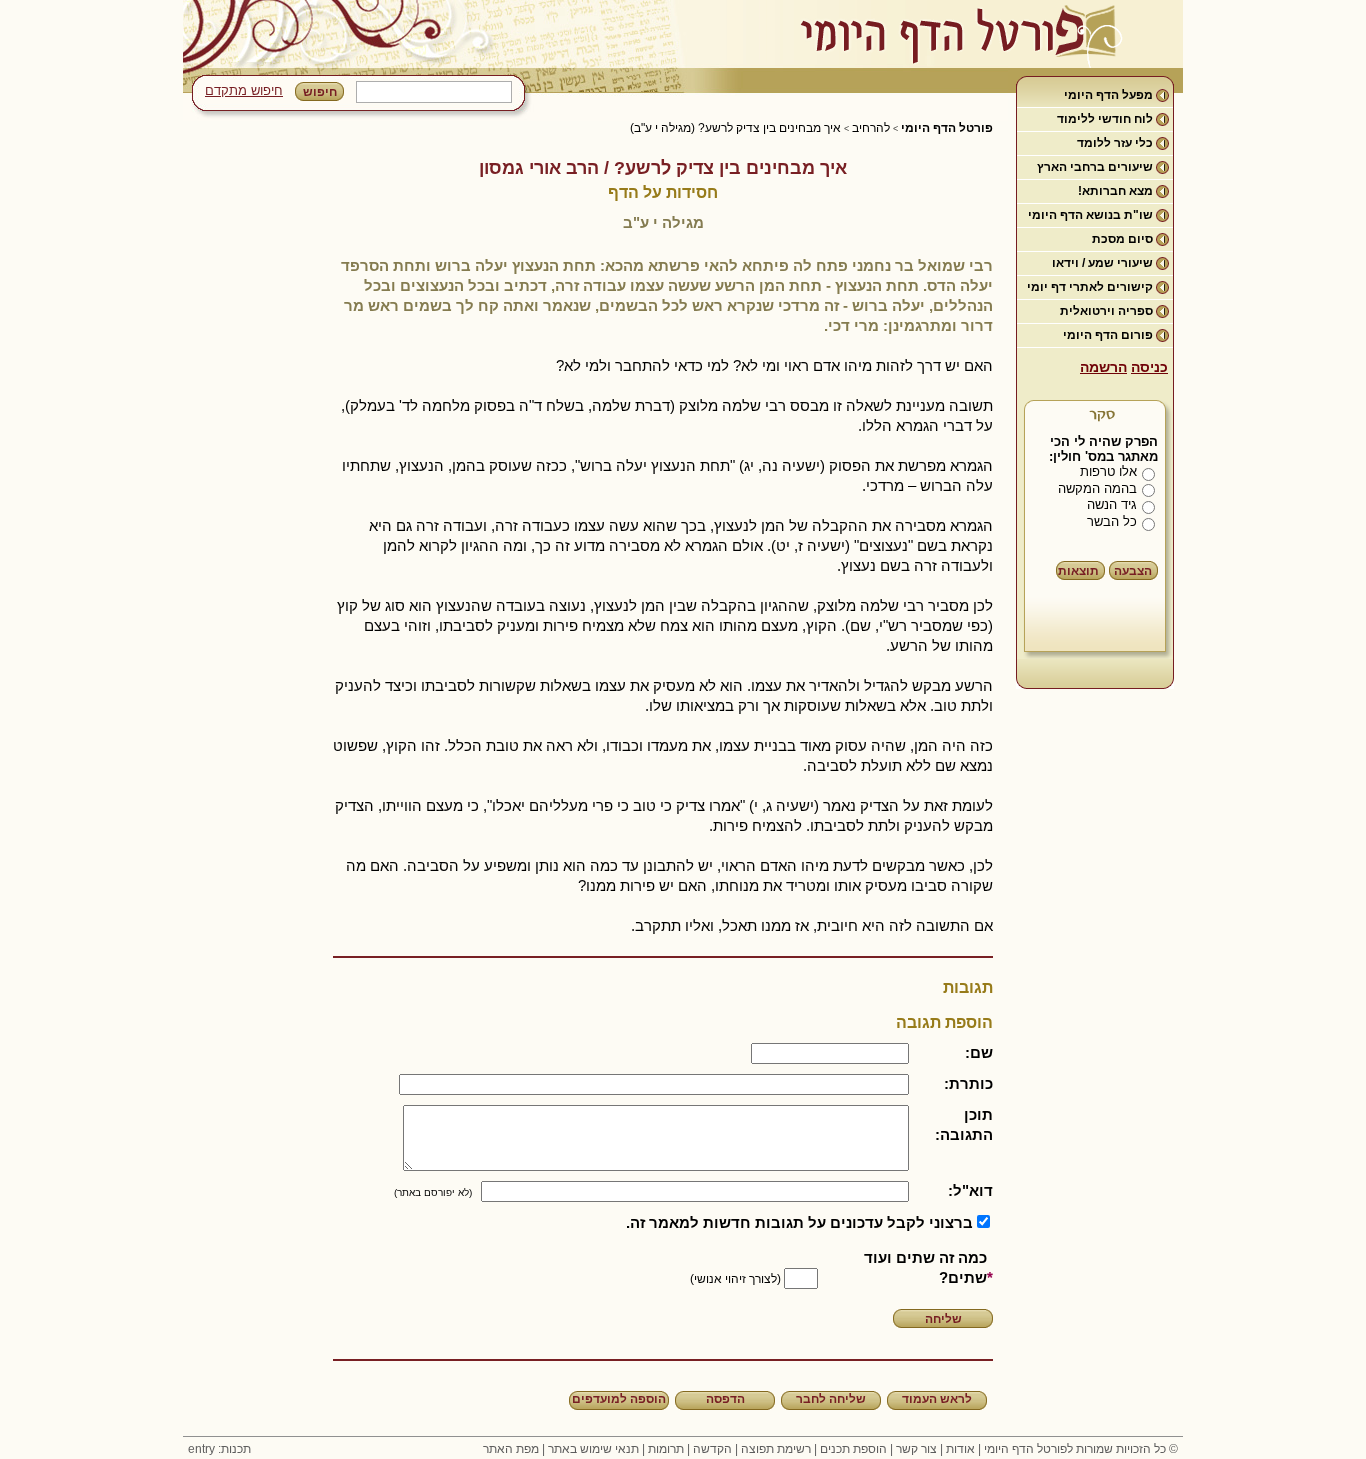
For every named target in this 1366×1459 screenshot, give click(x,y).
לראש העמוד (937, 1399)
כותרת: (968, 1083)
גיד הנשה (1112, 504)
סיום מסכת (1122, 239)
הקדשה (712, 1449)
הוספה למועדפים (619, 1399)
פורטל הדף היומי (947, 128)
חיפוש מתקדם (244, 90)
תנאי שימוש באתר (593, 1449)
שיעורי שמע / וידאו (1102, 263)
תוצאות (1078, 571)
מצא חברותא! (1115, 191)
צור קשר (916, 1449)
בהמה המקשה (1097, 488)
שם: (979, 1052)
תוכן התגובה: (964, 1124)
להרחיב (871, 128)
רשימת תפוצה (776, 1449)
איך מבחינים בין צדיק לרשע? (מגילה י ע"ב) (735, 128)
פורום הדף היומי (1108, 335)
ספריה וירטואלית (1106, 311)
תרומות (666, 1449)
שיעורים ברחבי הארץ (1095, 167)
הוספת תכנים (853, 1449)
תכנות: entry (219, 1449)
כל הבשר (1112, 521)
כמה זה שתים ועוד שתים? (925, 1267)
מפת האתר (511, 1449)
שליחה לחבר (831, 1399)
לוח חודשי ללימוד (1105, 119)
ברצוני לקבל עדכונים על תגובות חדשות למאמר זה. (799, 1222)
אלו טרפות (1108, 471)
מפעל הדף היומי (1108, 95)
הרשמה (1103, 367)
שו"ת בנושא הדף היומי (1090, 215)
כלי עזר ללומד (1115, 143)
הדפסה (725, 1399)
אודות (960, 1449)
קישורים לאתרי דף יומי (1090, 287)
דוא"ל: (970, 1190)
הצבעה (1133, 571)
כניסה (1149, 367)
